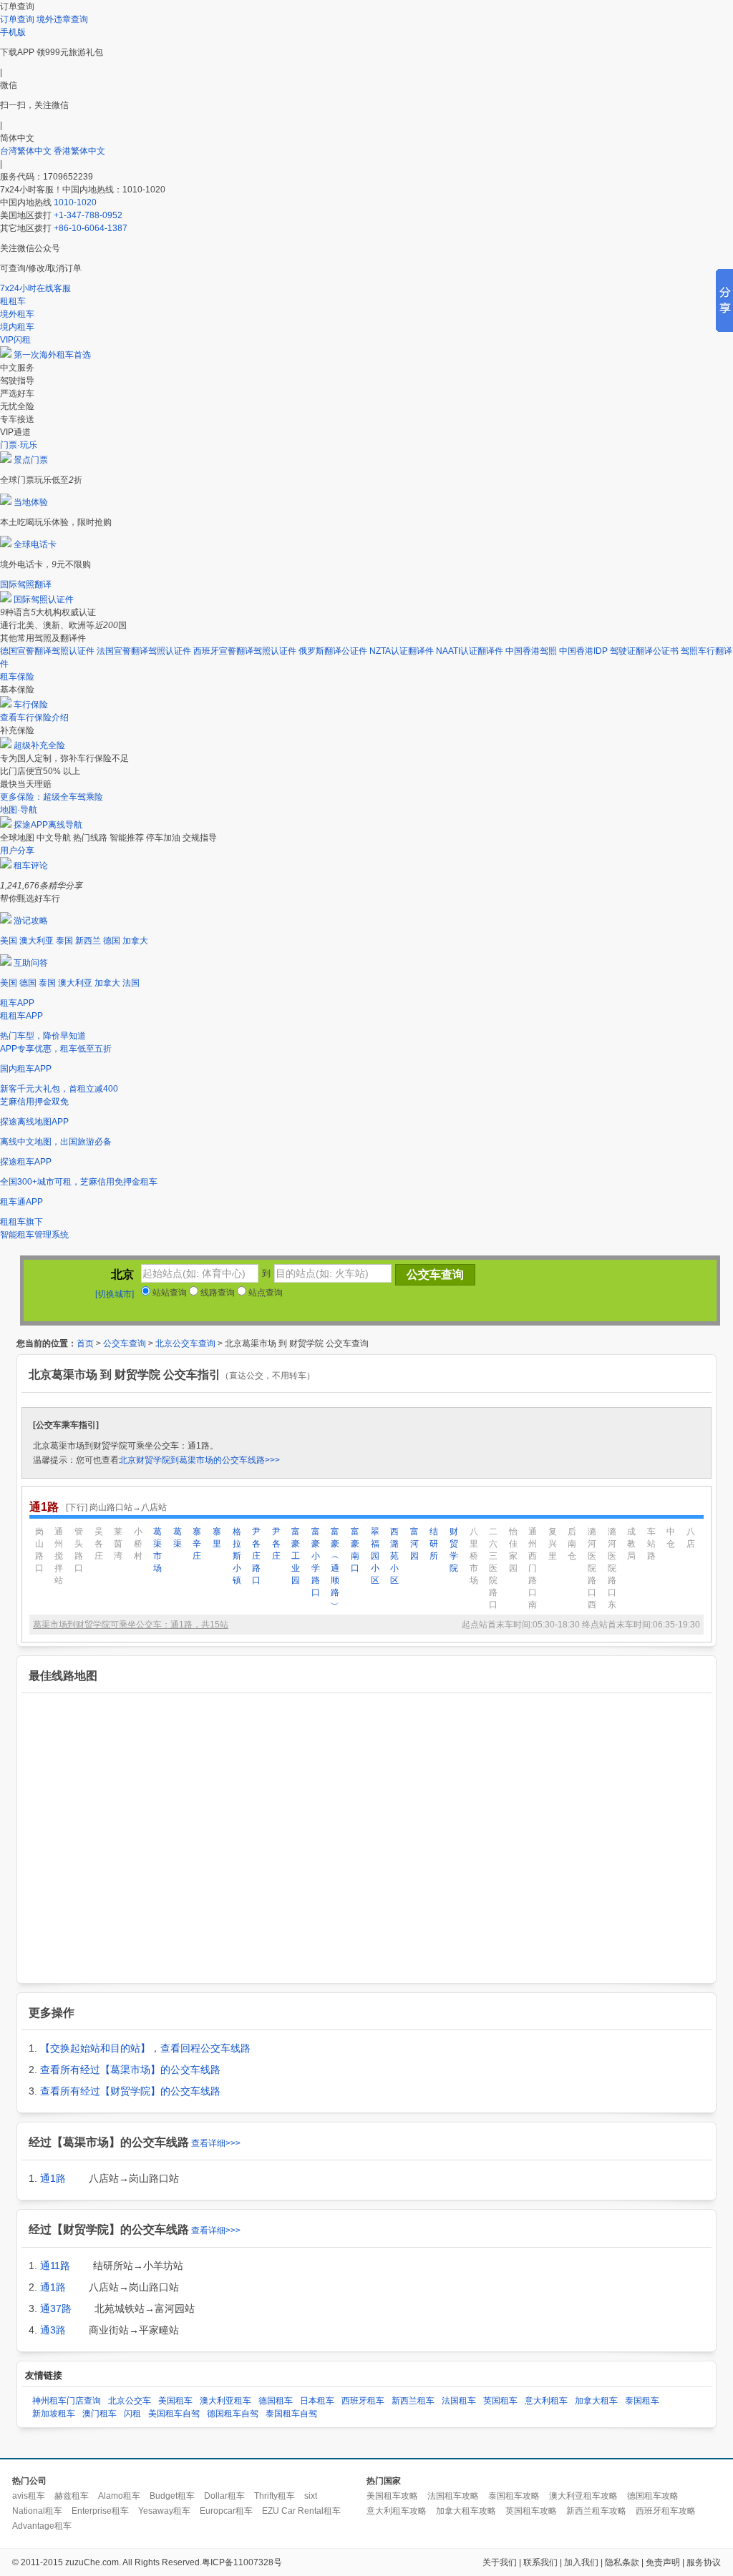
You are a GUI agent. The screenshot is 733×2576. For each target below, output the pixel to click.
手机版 (13, 32)
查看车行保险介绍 (34, 718)
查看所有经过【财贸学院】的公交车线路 (130, 2091)
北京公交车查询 (185, 1343)
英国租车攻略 (531, 2511)
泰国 (64, 941)
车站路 (651, 1544)
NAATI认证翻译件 (470, 651)
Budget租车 (172, 2496)
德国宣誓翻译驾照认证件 (47, 651)
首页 (85, 1343)
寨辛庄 (197, 1544)
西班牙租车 (363, 2401)
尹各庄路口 (256, 1556)
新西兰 (88, 941)
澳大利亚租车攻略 (583, 2496)
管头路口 (79, 1550)
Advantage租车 (42, 2526)
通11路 (55, 2266)
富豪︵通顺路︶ (335, 1568)
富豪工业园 (296, 1556)
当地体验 (31, 502)
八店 (691, 1538)
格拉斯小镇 (237, 1556)
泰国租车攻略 (514, 2496)
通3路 (53, 2330)
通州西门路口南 (533, 1568)
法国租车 (459, 2401)
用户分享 (17, 851)
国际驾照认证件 (44, 599)
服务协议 (704, 2562)
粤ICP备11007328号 (242, 2562)
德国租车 (276, 2401)
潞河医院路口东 (612, 1568)
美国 (9, 941)
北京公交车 (130, 2401)
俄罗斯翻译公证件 (333, 651)
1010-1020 (75, 202)
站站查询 (169, 1293)
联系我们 (540, 2562)
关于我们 (500, 2562)
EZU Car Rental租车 (301, 2511)
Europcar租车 (226, 2511)
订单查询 (17, 19)
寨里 (217, 1538)
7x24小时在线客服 (35, 288)
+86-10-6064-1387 (91, 228)
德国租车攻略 (653, 2496)
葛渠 (178, 1538)
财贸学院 (454, 1550)
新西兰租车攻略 (596, 2511)
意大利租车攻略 (397, 2511)
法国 (131, 983)
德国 (112, 941)
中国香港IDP (583, 651)
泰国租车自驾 (291, 2414)
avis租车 (29, 2496)
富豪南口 (355, 1550)
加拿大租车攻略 (466, 2511)
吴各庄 (99, 1544)
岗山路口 (39, 1550)
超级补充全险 (39, 745)
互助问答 (31, 963)
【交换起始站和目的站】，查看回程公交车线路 (145, 2048)
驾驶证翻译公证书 (644, 651)
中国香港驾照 (531, 651)
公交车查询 (125, 1343)
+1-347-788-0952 (88, 215)
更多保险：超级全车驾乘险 (52, 797)
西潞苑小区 (394, 1556)
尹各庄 (276, 1544)
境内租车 (17, 327)
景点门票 (31, 460)
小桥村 (138, 1544)
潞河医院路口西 (592, 1568)
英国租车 (500, 2401)
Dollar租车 (224, 2496)
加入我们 (581, 2562)
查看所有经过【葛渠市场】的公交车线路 (130, 2070)
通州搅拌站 (59, 1556)
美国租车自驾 (174, 2414)
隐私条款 (622, 2562)
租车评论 (31, 866)
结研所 (434, 1544)
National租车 (37, 2511)
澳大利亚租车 (225, 2401)
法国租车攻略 (453, 2496)
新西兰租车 (413, 2401)
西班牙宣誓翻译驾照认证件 (245, 651)
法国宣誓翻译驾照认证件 (144, 651)
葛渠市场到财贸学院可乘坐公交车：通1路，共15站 (131, 1625)
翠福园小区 (375, 1556)
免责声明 (663, 2562)
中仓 (671, 1538)
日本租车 (317, 2401)
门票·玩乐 (19, 445)
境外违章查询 (62, 19)
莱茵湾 (118, 1544)
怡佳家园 (513, 1550)
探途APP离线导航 (48, 825)
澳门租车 (99, 2414)
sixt (311, 2496)
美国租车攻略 (392, 2496)
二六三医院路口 (493, 1568)
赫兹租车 (72, 2496)
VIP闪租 (15, 340)
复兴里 (553, 1544)
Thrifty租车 (275, 2496)
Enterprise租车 (100, 2511)
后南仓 (572, 1544)
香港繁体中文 (79, 151)
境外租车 (17, 314)
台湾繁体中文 (27, 151)
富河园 (414, 1544)
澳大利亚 (37, 941)
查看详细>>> (216, 2143)
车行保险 (31, 705)
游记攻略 (31, 921)
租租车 (13, 301)
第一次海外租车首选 (52, 355)
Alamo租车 (119, 2496)
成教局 (631, 1544)
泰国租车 (642, 2401)
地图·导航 (19, 810)
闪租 (132, 2414)
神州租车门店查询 (67, 2401)
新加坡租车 (54, 2414)
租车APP (17, 1003)
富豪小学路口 (316, 1562)
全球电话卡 (35, 544)
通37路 (56, 2308)
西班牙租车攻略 (666, 2511)
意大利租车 (546, 2401)
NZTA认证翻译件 (402, 651)
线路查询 (217, 1293)
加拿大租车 (596, 2401)
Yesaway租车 (164, 2511)
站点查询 (264, 1293)
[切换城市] (115, 1294)
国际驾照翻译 (26, 584)
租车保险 (17, 677)
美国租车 (175, 2401)
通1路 (53, 2178)
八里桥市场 (474, 1556)
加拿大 (135, 941)
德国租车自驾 (233, 2414)
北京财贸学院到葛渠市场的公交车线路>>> (199, 1460)
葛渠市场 (157, 1550)
